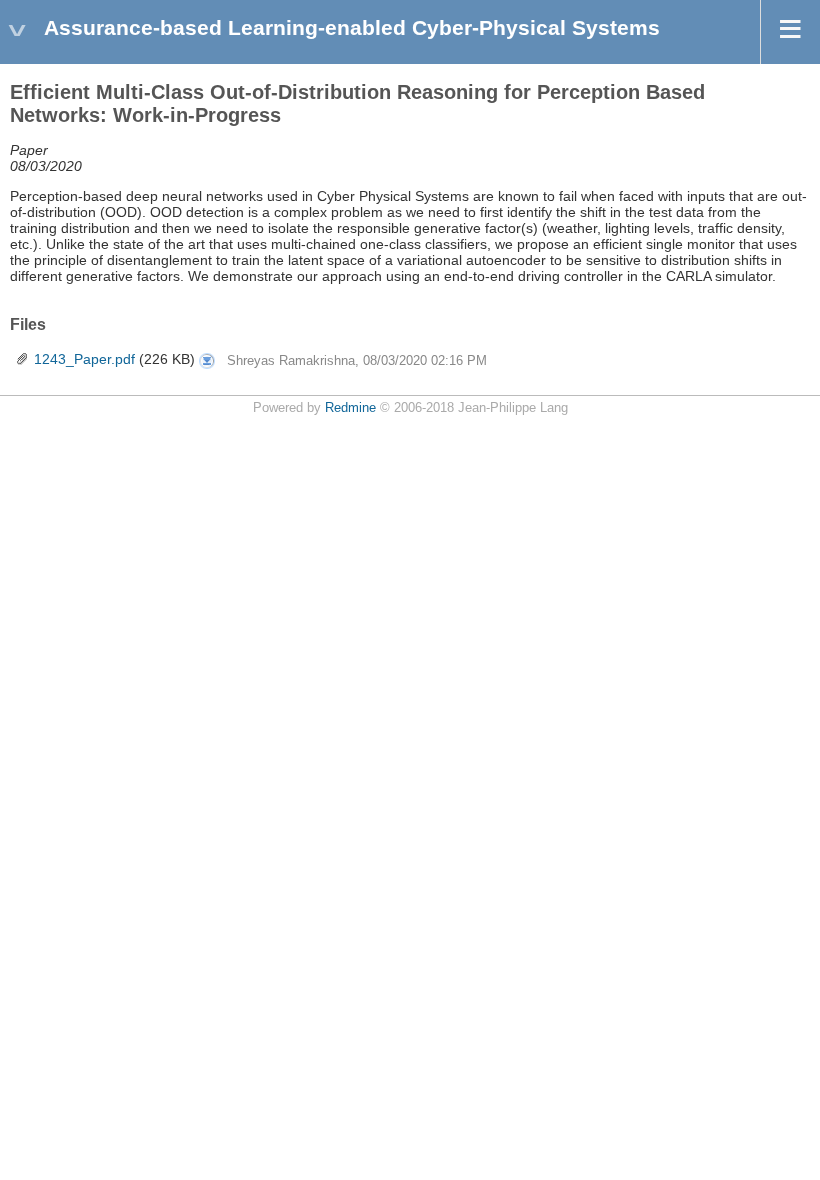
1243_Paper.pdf (84, 359)
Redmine (350, 408)
